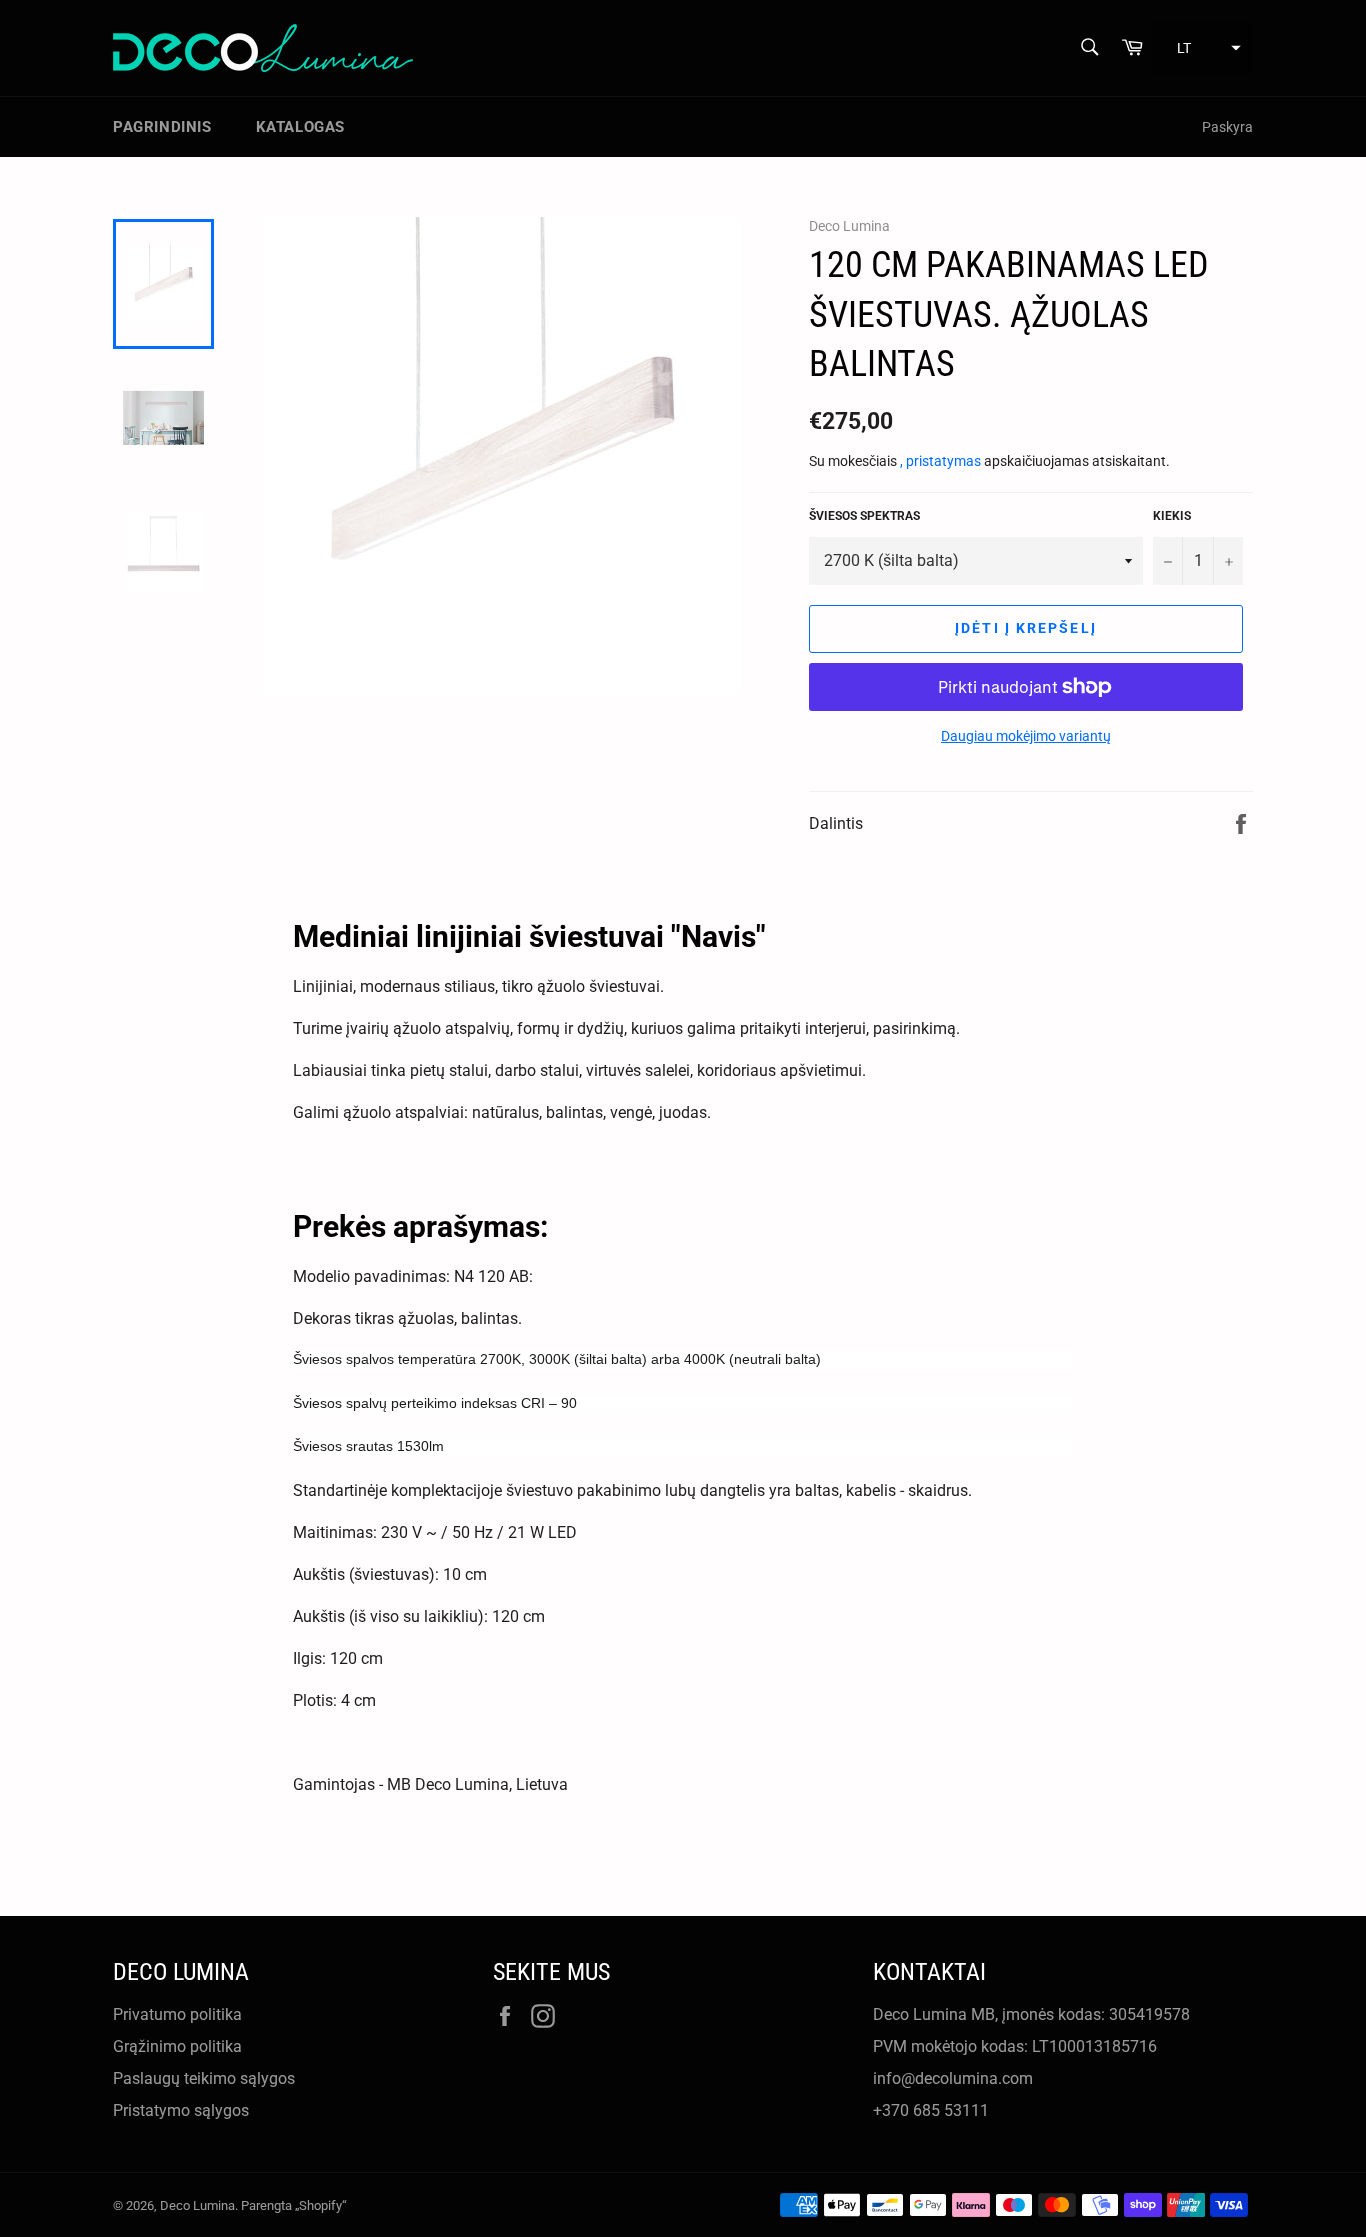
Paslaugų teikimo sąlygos (204, 2078)
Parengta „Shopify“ (294, 2205)
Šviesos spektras (864, 516)
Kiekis (1172, 516)
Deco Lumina (197, 2205)
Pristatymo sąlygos (181, 2110)
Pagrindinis (162, 127)
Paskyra (1227, 127)
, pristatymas (942, 461)
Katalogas (300, 127)
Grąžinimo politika (177, 2046)
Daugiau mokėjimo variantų (1026, 736)
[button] (1203, 48)
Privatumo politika (177, 2014)
